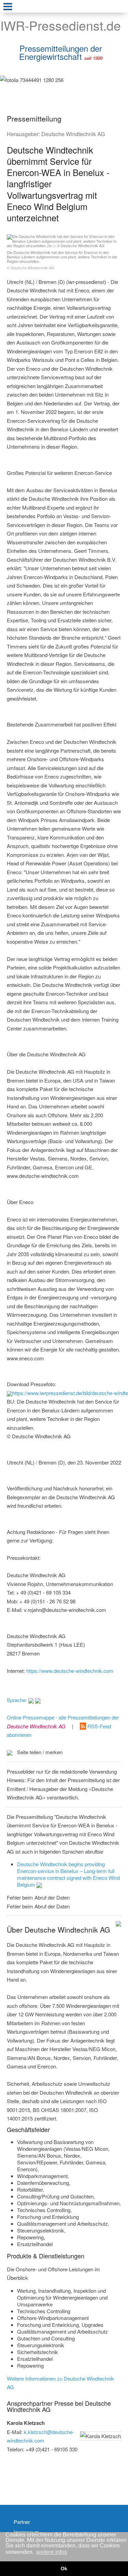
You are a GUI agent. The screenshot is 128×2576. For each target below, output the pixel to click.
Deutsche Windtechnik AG (73, 134)
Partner (22, 2522)
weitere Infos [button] (52, 2552)
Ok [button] (64, 2569)
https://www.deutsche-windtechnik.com (70, 1671)
